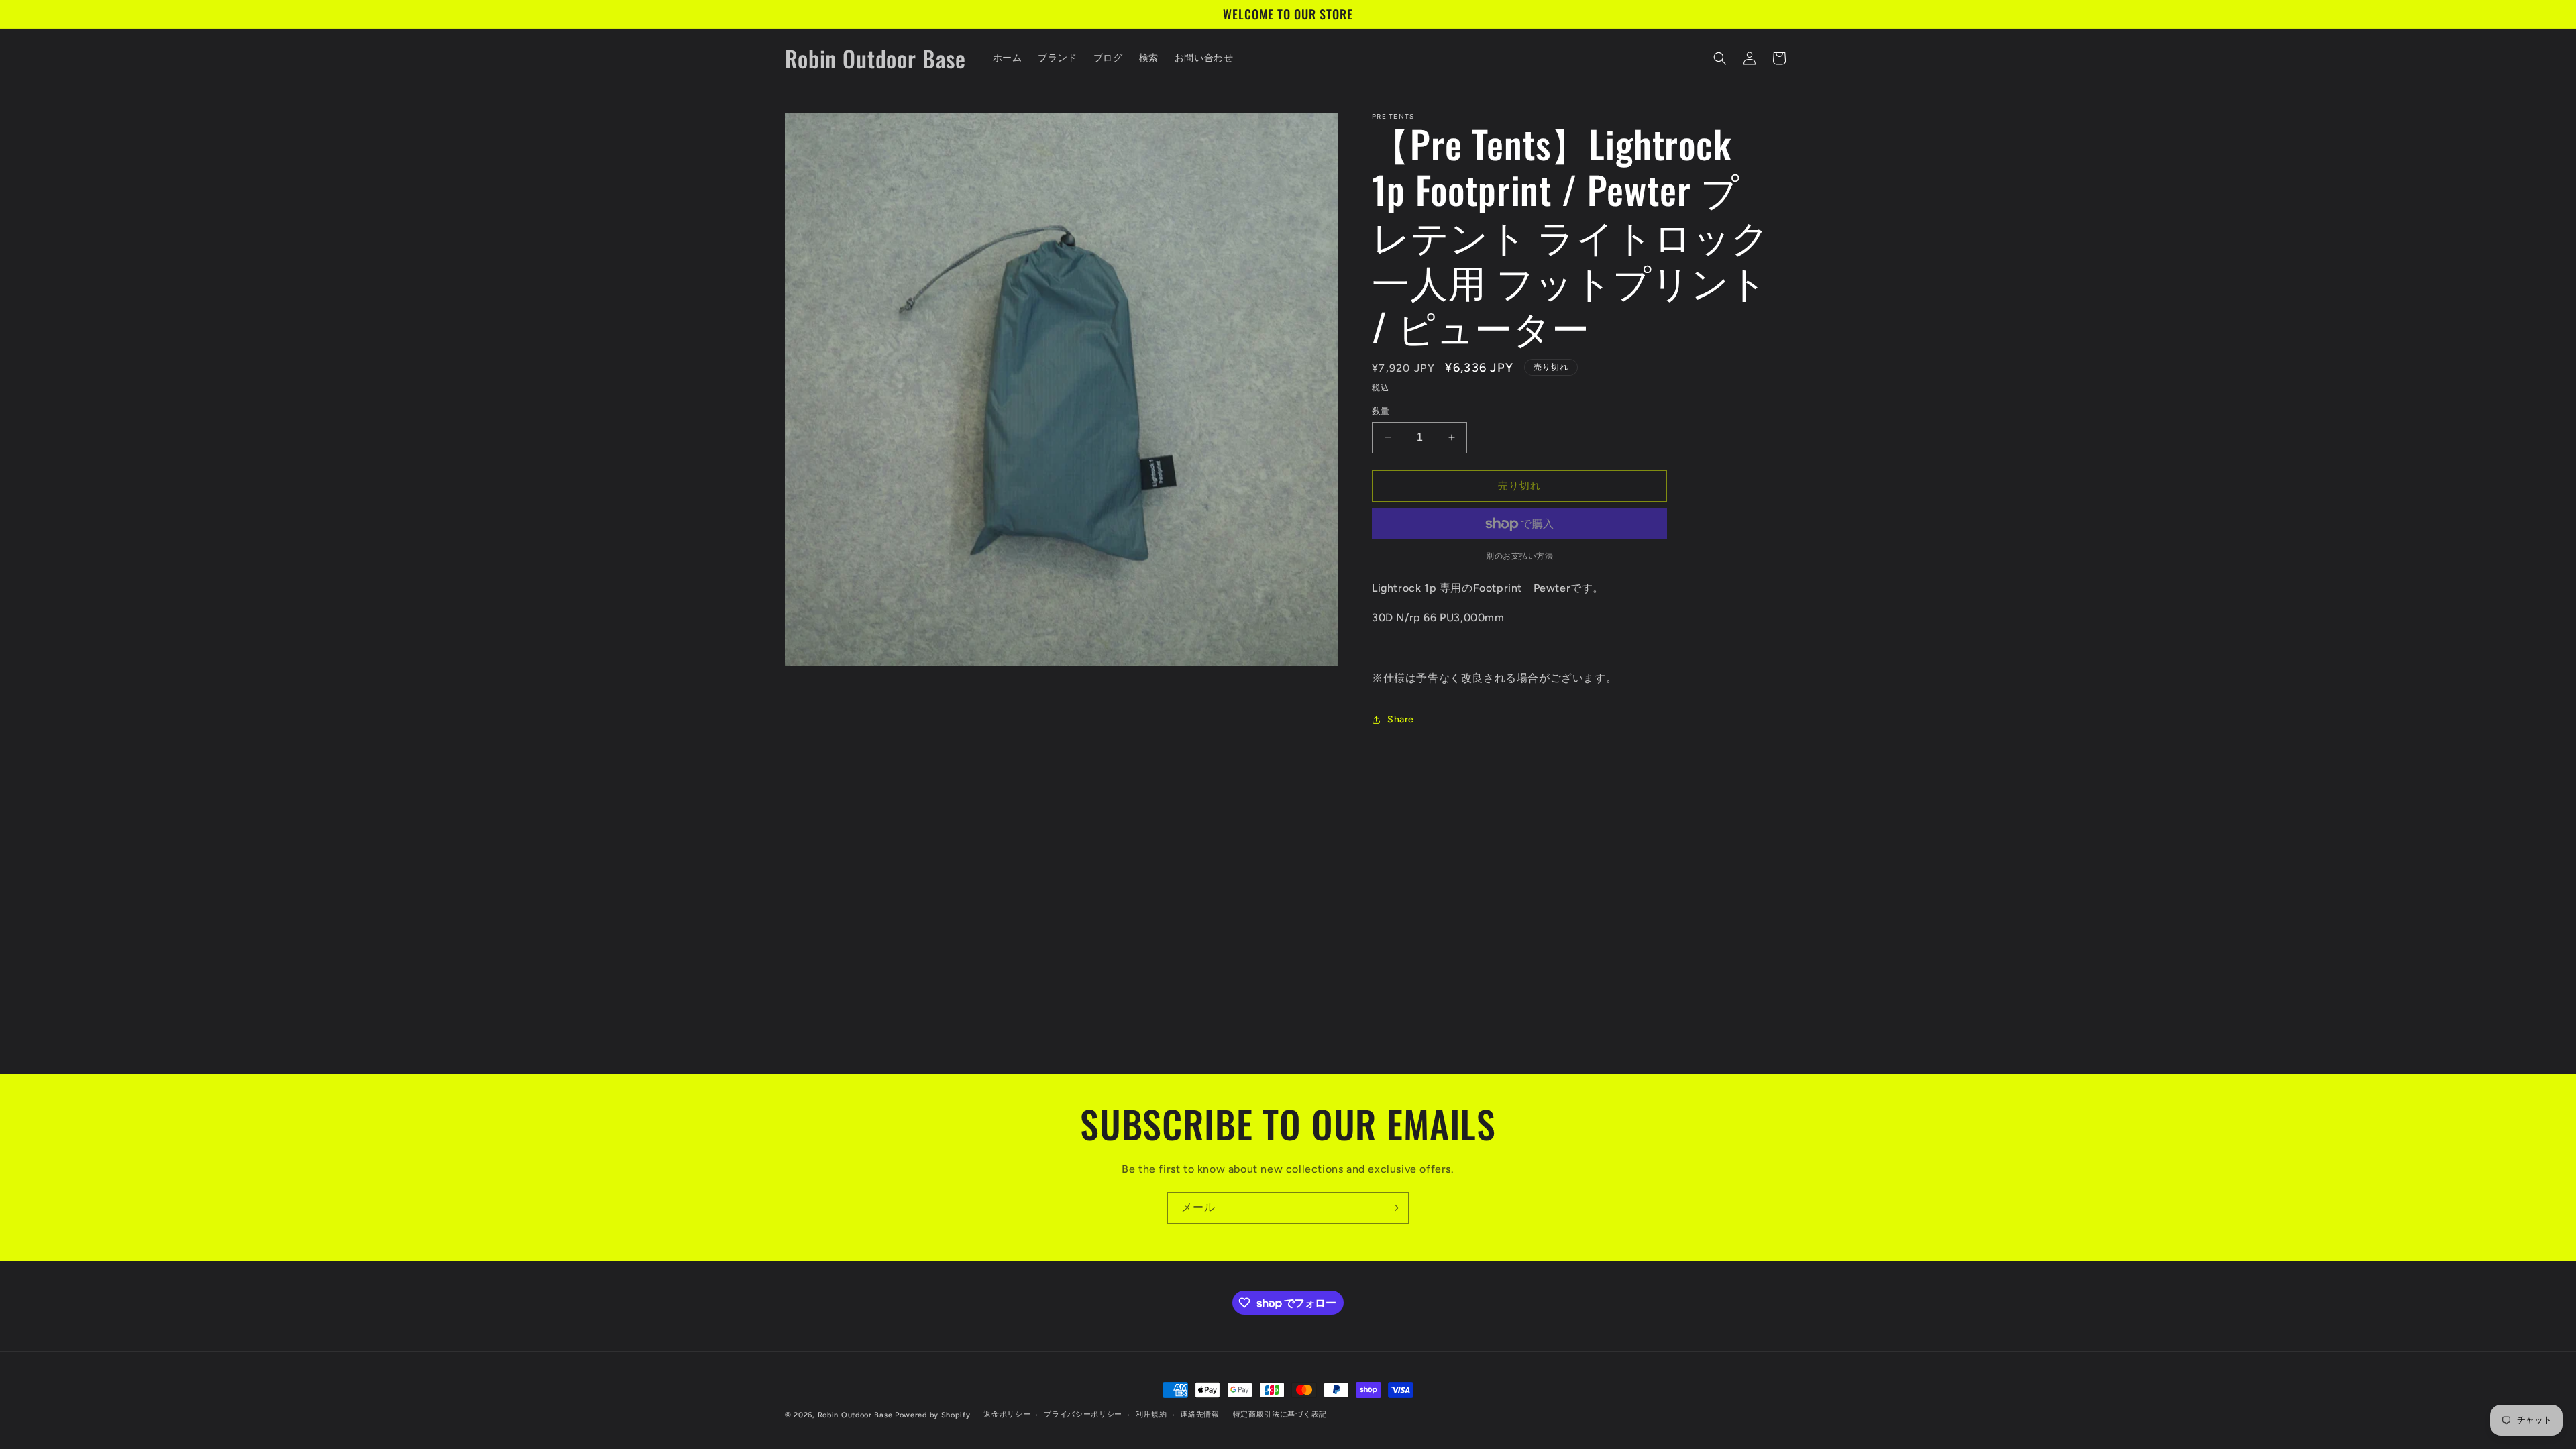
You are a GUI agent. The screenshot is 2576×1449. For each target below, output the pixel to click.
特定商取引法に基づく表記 (1280, 1414)
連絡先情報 (1200, 1414)
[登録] (1393, 1208)
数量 (1381, 411)
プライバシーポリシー (1083, 1414)
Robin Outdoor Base (855, 1415)
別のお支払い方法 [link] (1519, 556)
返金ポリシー (1007, 1414)
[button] (1720, 58)
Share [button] (1401, 719)
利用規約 (1151, 1414)
